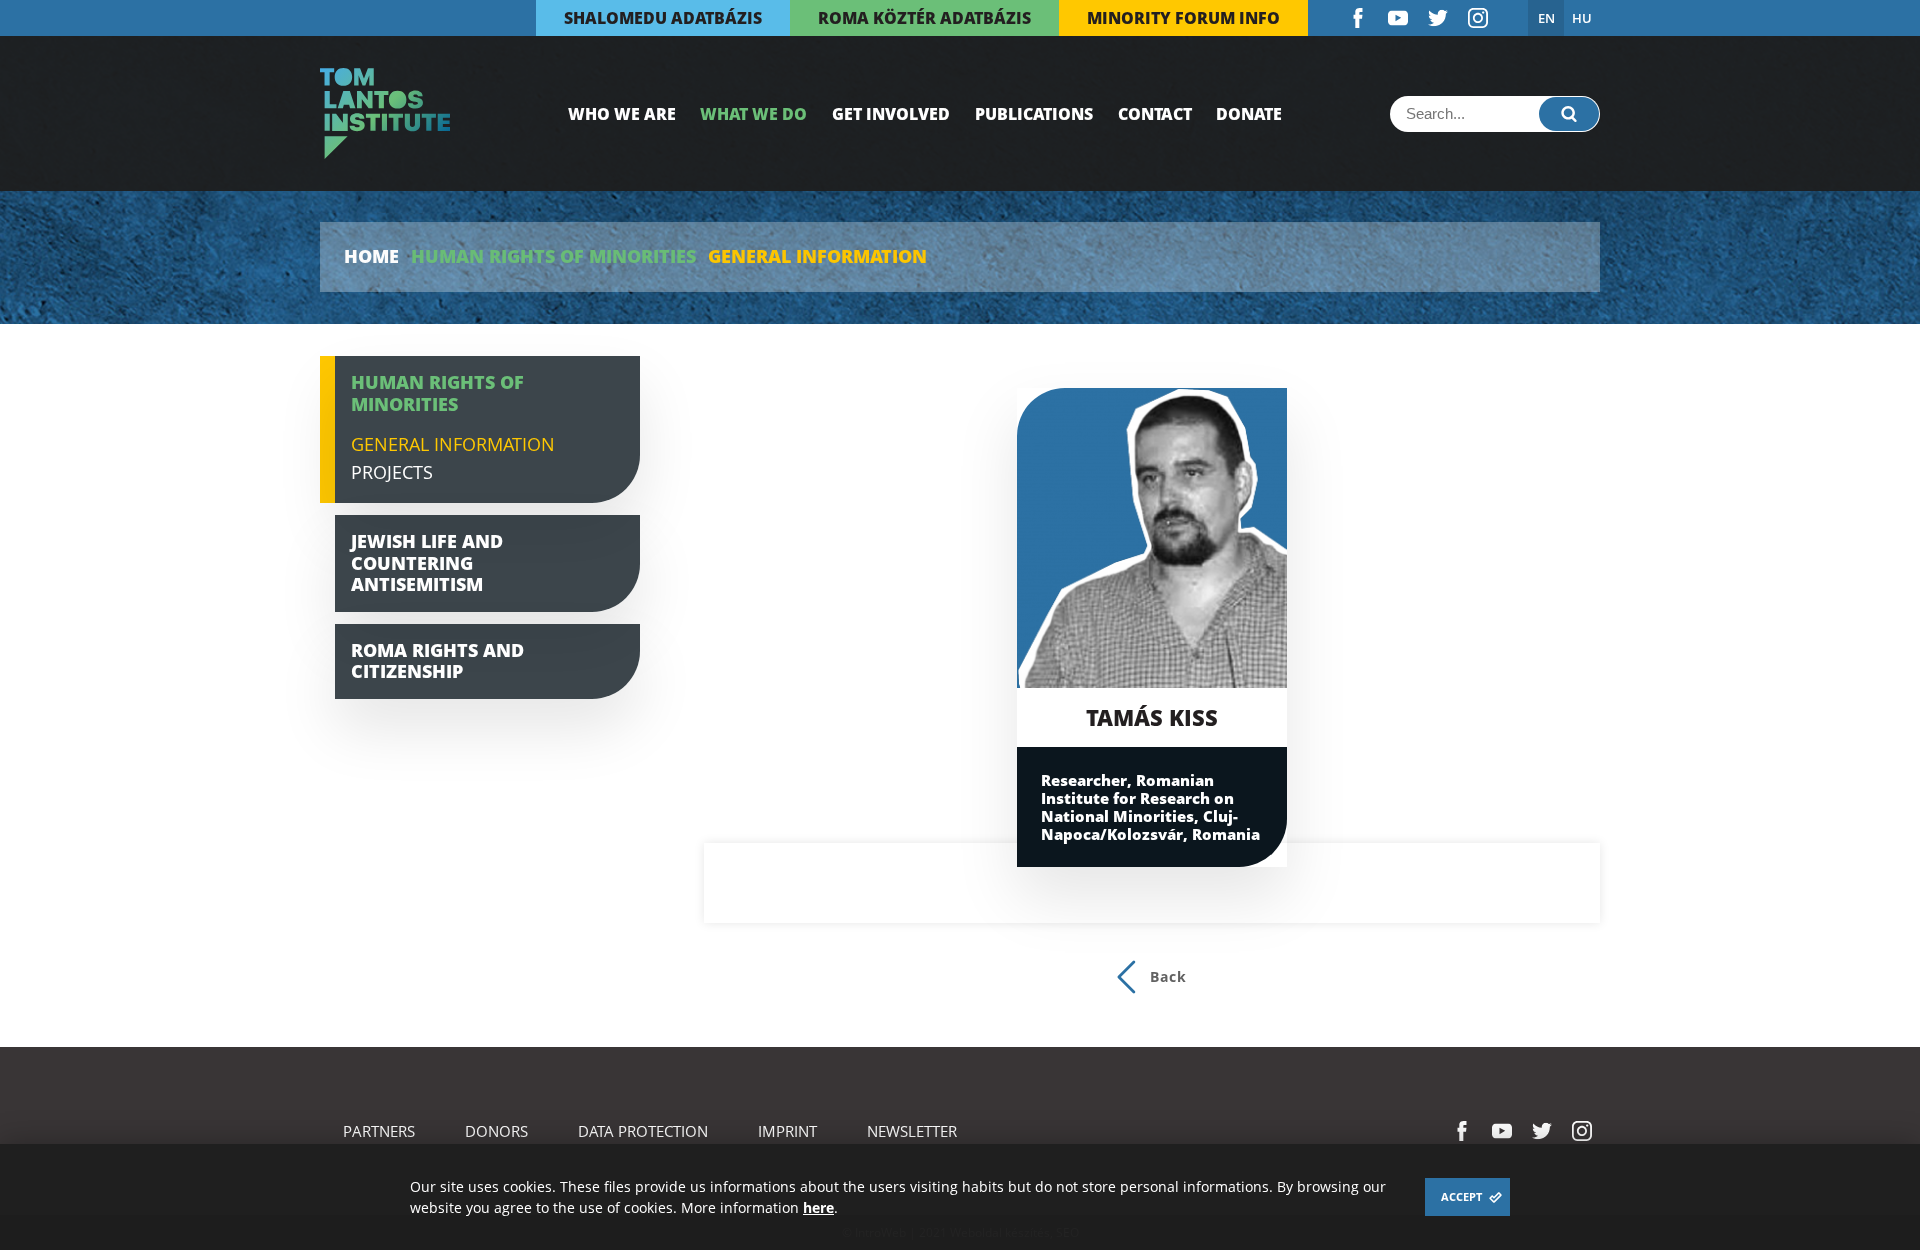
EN (1546, 18)
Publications (1034, 114)
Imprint (787, 1131)
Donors (496, 1131)
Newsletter (912, 1131)
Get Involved (891, 114)
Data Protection (643, 1131)
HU (1582, 18)
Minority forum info (1183, 18)
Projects (392, 472)
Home (371, 257)
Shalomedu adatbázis (663, 18)
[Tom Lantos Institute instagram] (1478, 18)
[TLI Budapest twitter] (1438, 18)
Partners (379, 1131)
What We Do (753, 114)
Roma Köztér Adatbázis (924, 18)
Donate (1249, 114)
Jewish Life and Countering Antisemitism (427, 562)
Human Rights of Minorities (553, 257)
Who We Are (622, 114)
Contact (1155, 114)
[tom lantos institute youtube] (1398, 18)
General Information (453, 444)
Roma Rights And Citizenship (437, 661)
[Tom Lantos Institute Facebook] (1358, 18)
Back (1168, 976)
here (818, 1207)
